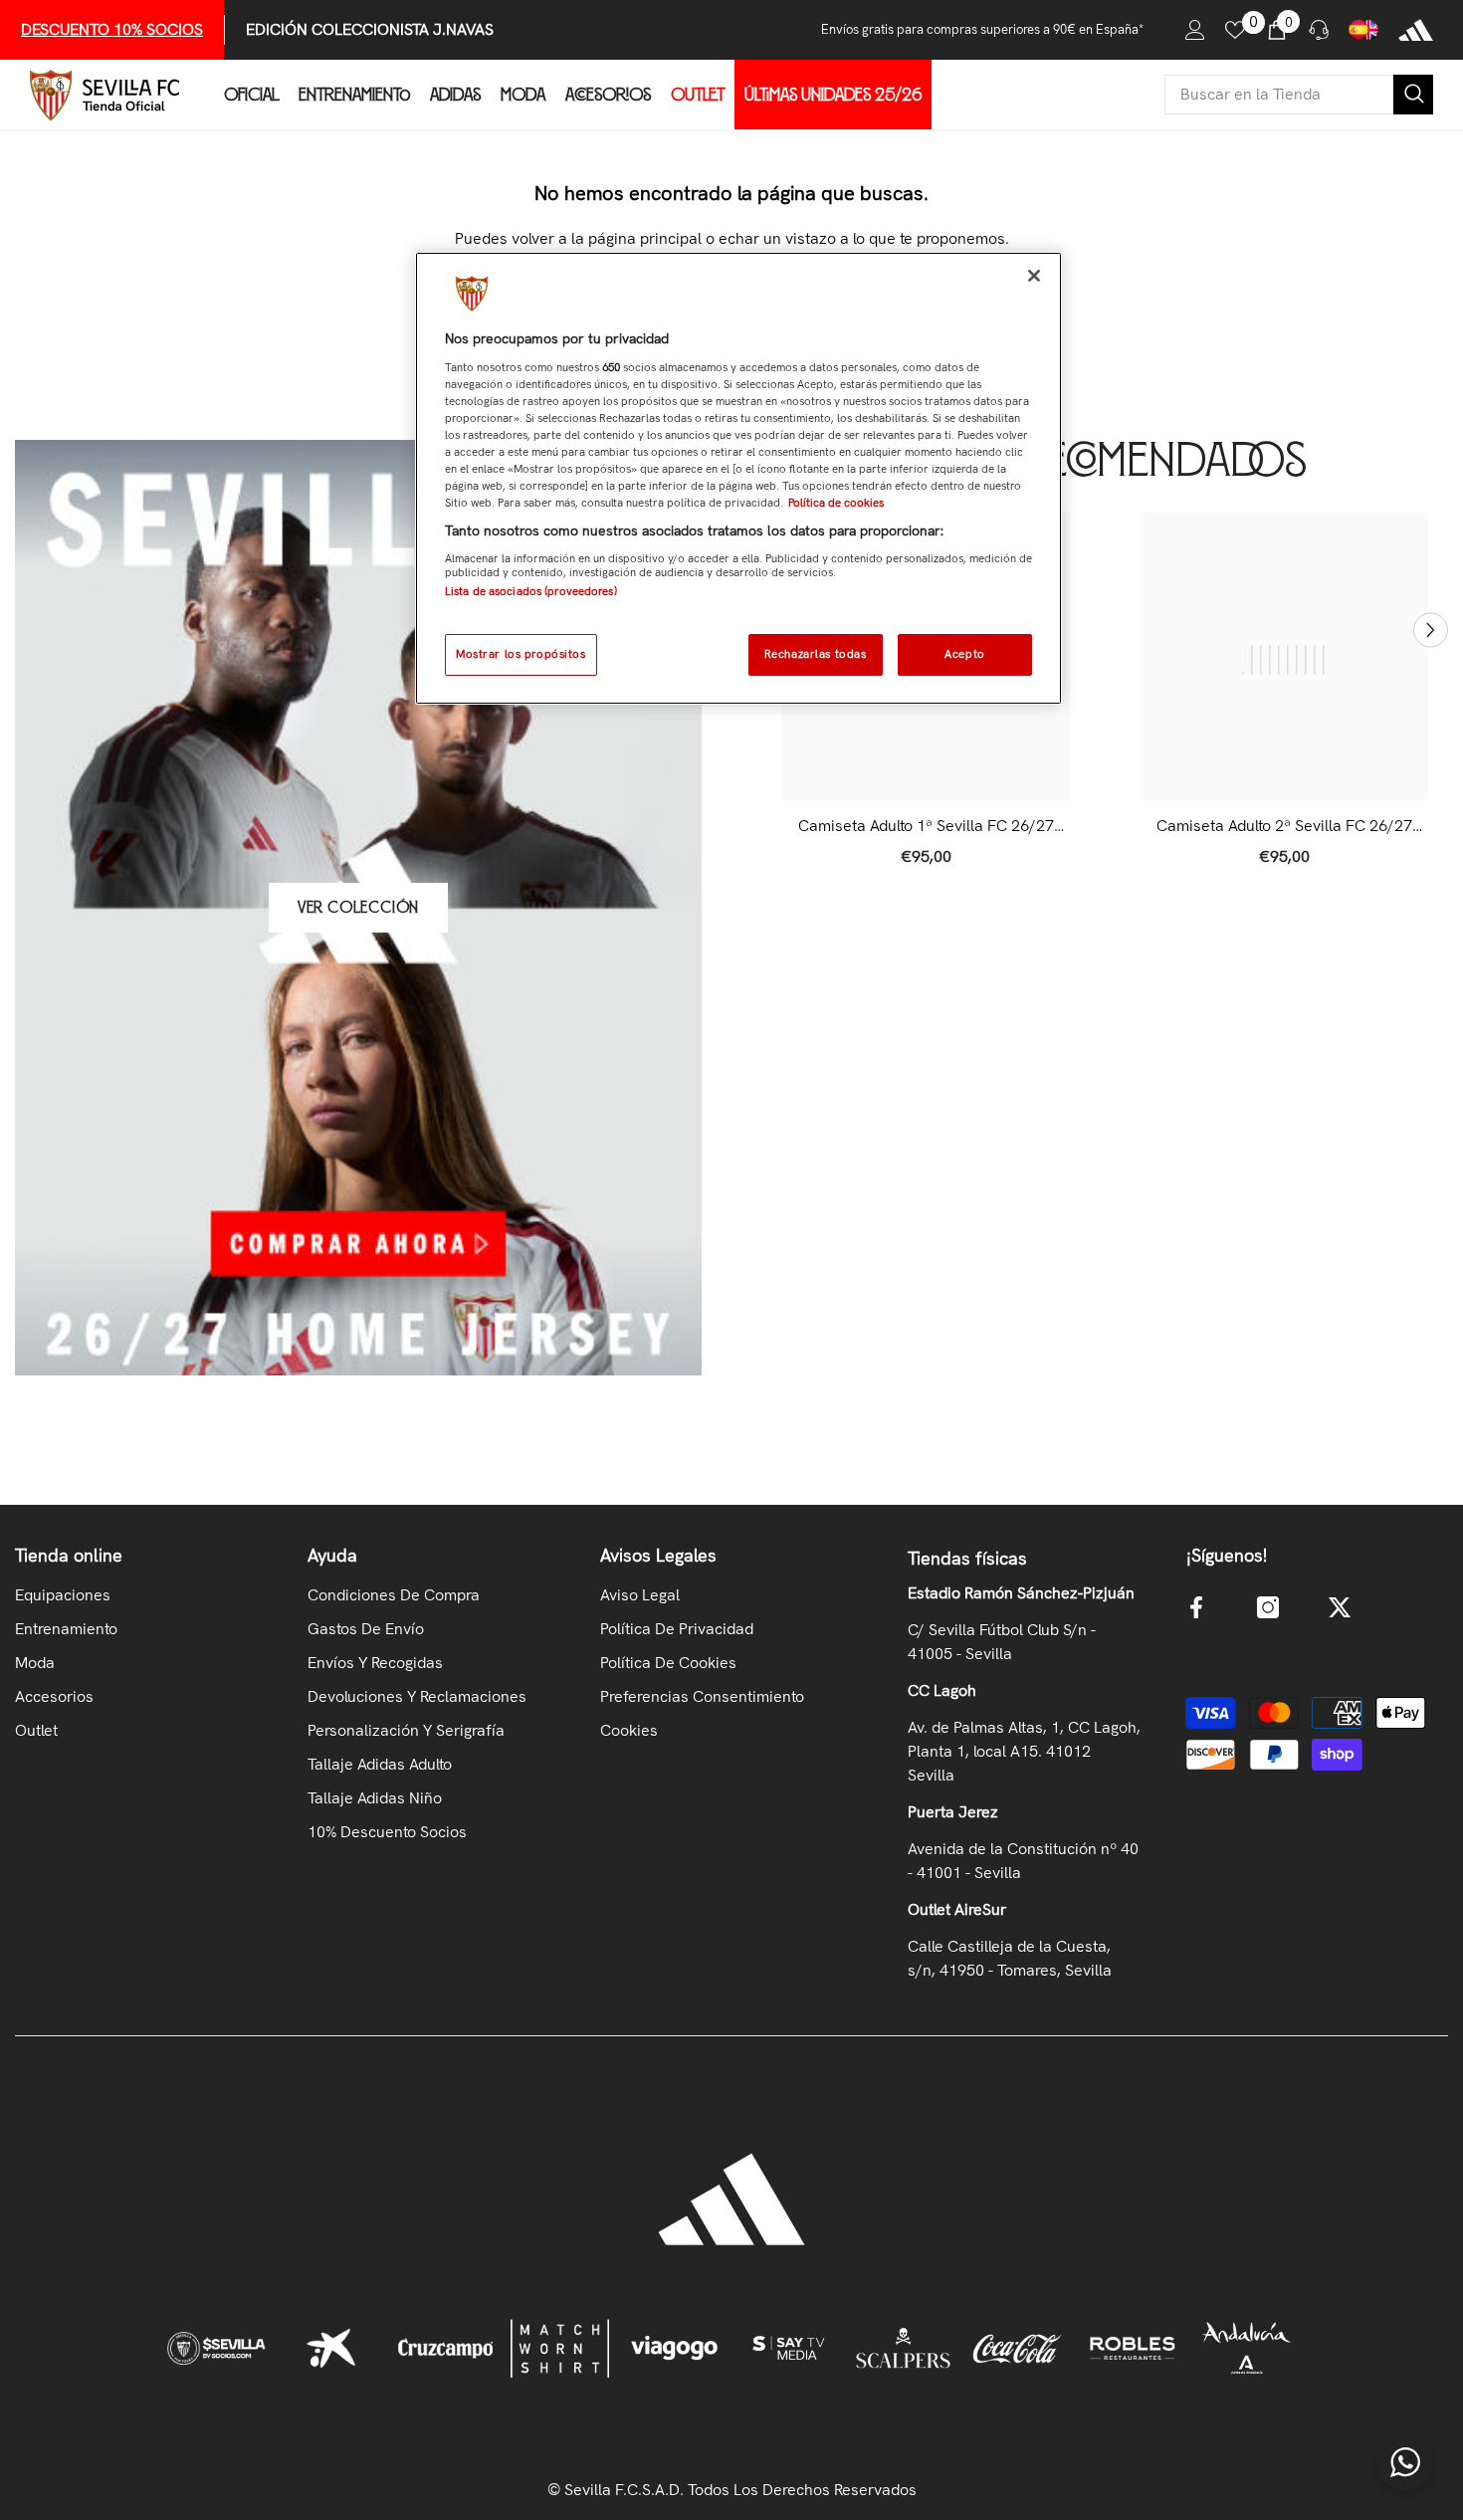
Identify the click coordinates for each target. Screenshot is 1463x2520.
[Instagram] (1268, 1607)
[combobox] (1279, 95)
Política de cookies (836, 503)
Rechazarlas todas (816, 654)
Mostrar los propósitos (521, 654)
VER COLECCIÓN (358, 908)
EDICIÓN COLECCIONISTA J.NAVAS (370, 29)
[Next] (1431, 630)
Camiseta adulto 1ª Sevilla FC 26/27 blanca (926, 826)
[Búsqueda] (1299, 95)
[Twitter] (1340, 1607)
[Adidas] (1416, 30)
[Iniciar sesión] (1195, 30)
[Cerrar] (1034, 276)
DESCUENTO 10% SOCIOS (112, 29)
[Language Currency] (1363, 30)
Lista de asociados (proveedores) (531, 591)
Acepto (964, 654)
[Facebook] (1196, 1607)
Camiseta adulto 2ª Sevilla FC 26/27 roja (1284, 826)
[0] (1235, 30)
